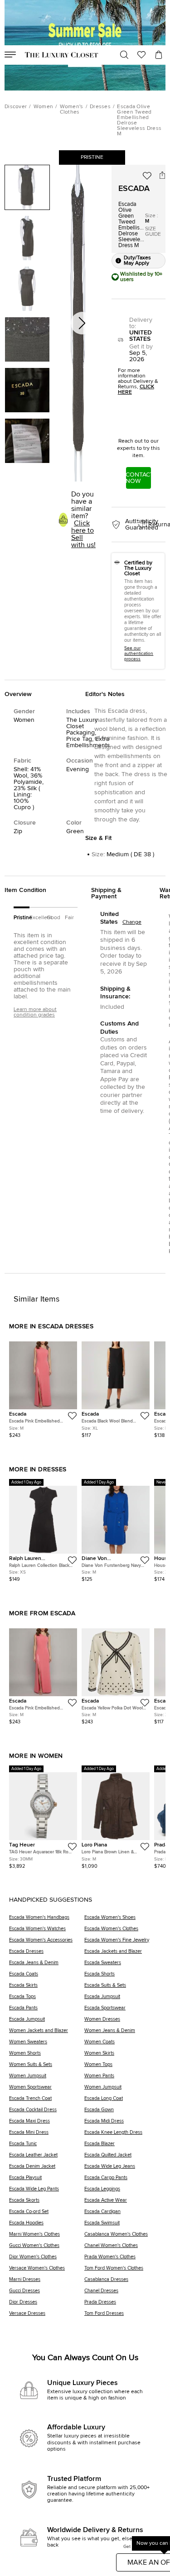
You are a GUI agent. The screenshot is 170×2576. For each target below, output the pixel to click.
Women (44, 107)
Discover (16, 107)
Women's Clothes (72, 110)
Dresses (100, 107)
